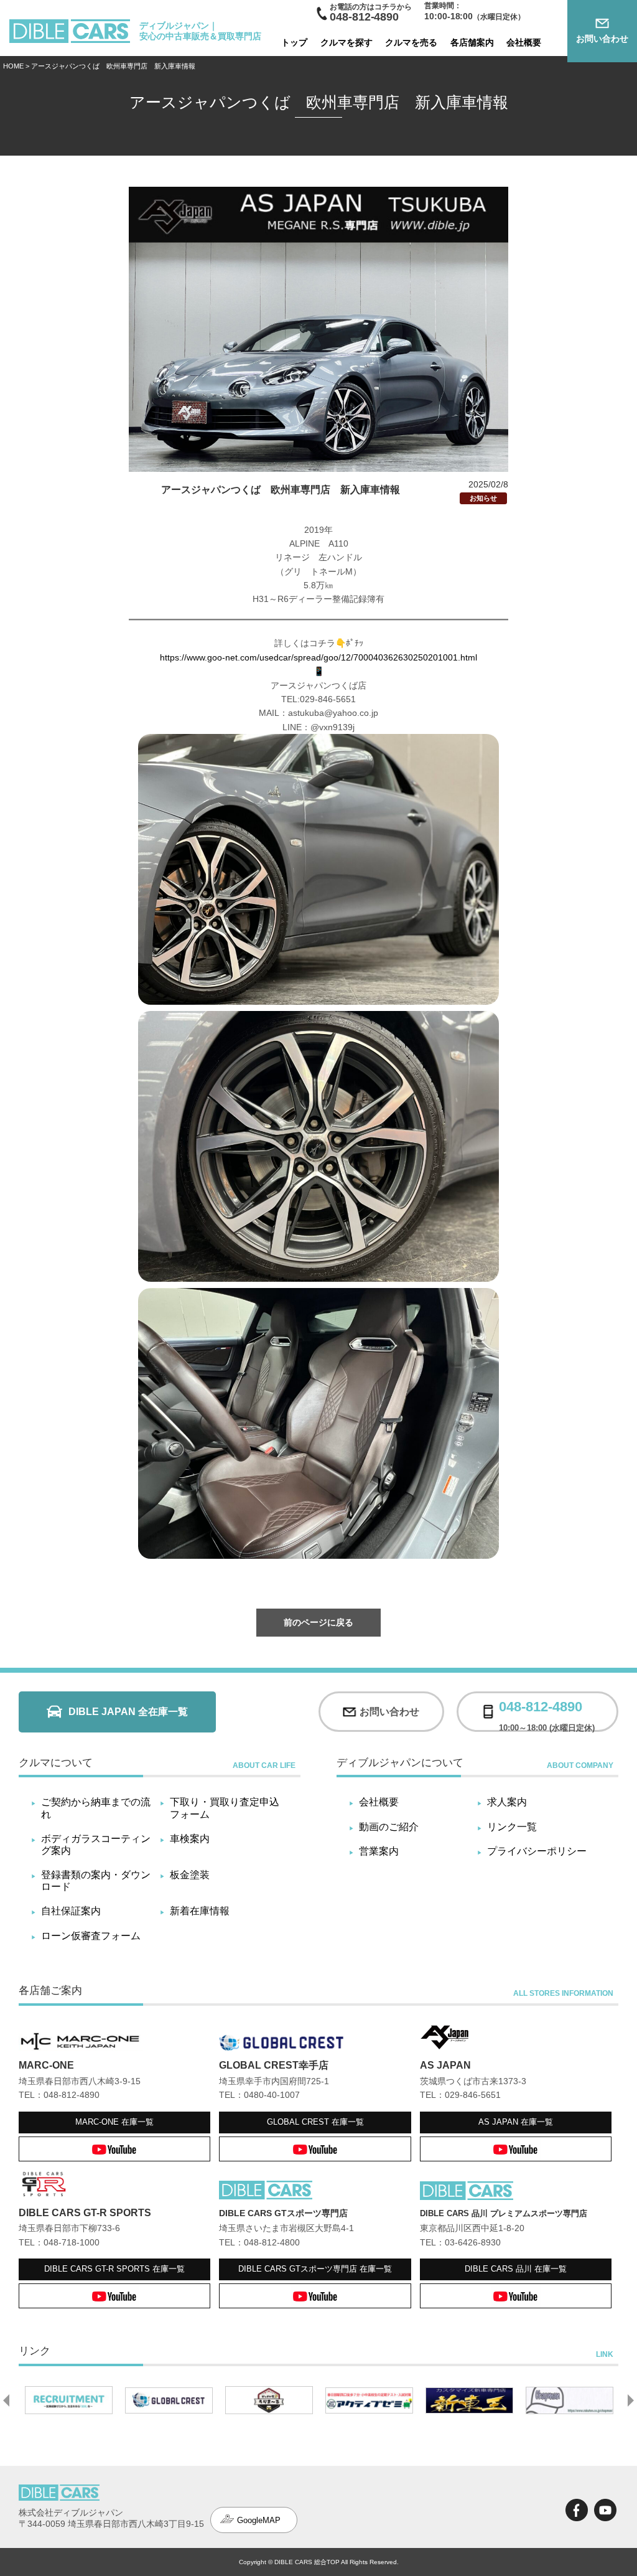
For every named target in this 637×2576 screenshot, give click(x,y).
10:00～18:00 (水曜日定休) (547, 1712)
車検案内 (190, 1839)
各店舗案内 (472, 42)
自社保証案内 (71, 1911)
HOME (13, 66)
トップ (294, 42)
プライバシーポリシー (537, 1851)
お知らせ (483, 498)
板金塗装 (190, 1875)
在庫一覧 (114, 2122)
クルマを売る (411, 42)
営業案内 (379, 1851)
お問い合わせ (602, 39)
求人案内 (507, 1802)
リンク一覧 (512, 1827)
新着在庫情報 (200, 1911)
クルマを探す (346, 42)
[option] (69, 2400)
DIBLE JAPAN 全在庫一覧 (128, 1712)
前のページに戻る (318, 1622)
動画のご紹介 (389, 1827)
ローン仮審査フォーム (91, 1936)
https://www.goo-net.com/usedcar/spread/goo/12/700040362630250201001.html (318, 657)
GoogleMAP (259, 2520)
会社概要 (524, 42)
